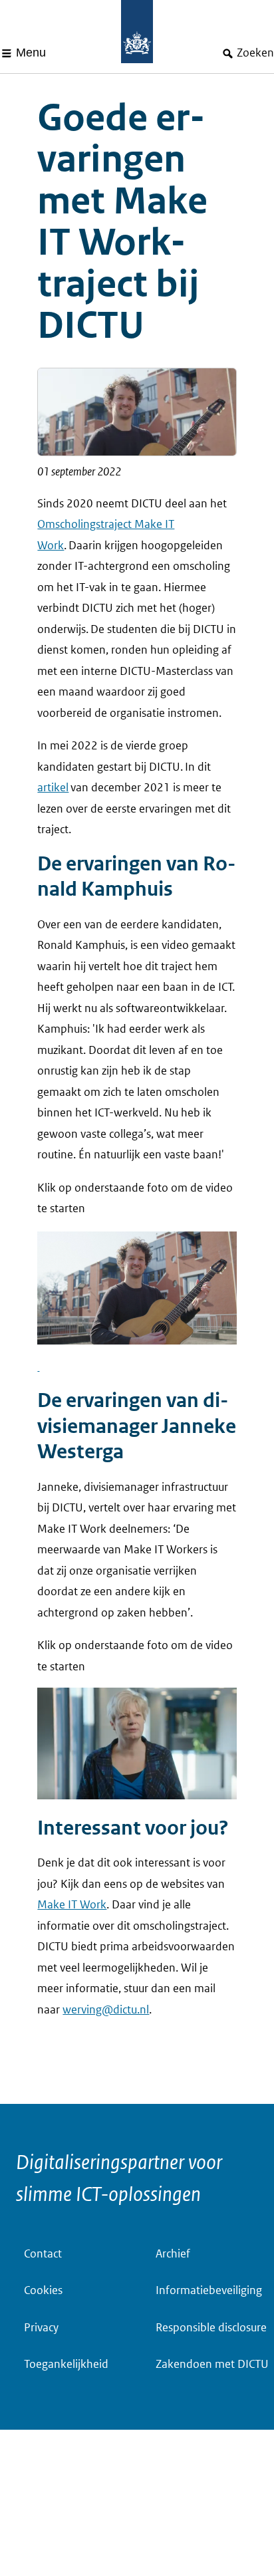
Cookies (43, 2290)
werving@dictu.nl (106, 2010)
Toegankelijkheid (66, 2364)
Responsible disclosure (211, 2328)
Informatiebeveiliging (209, 2290)
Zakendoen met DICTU (212, 2364)
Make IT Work (72, 1905)
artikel (53, 788)
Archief (173, 2254)
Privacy (41, 2328)
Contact (43, 2254)
